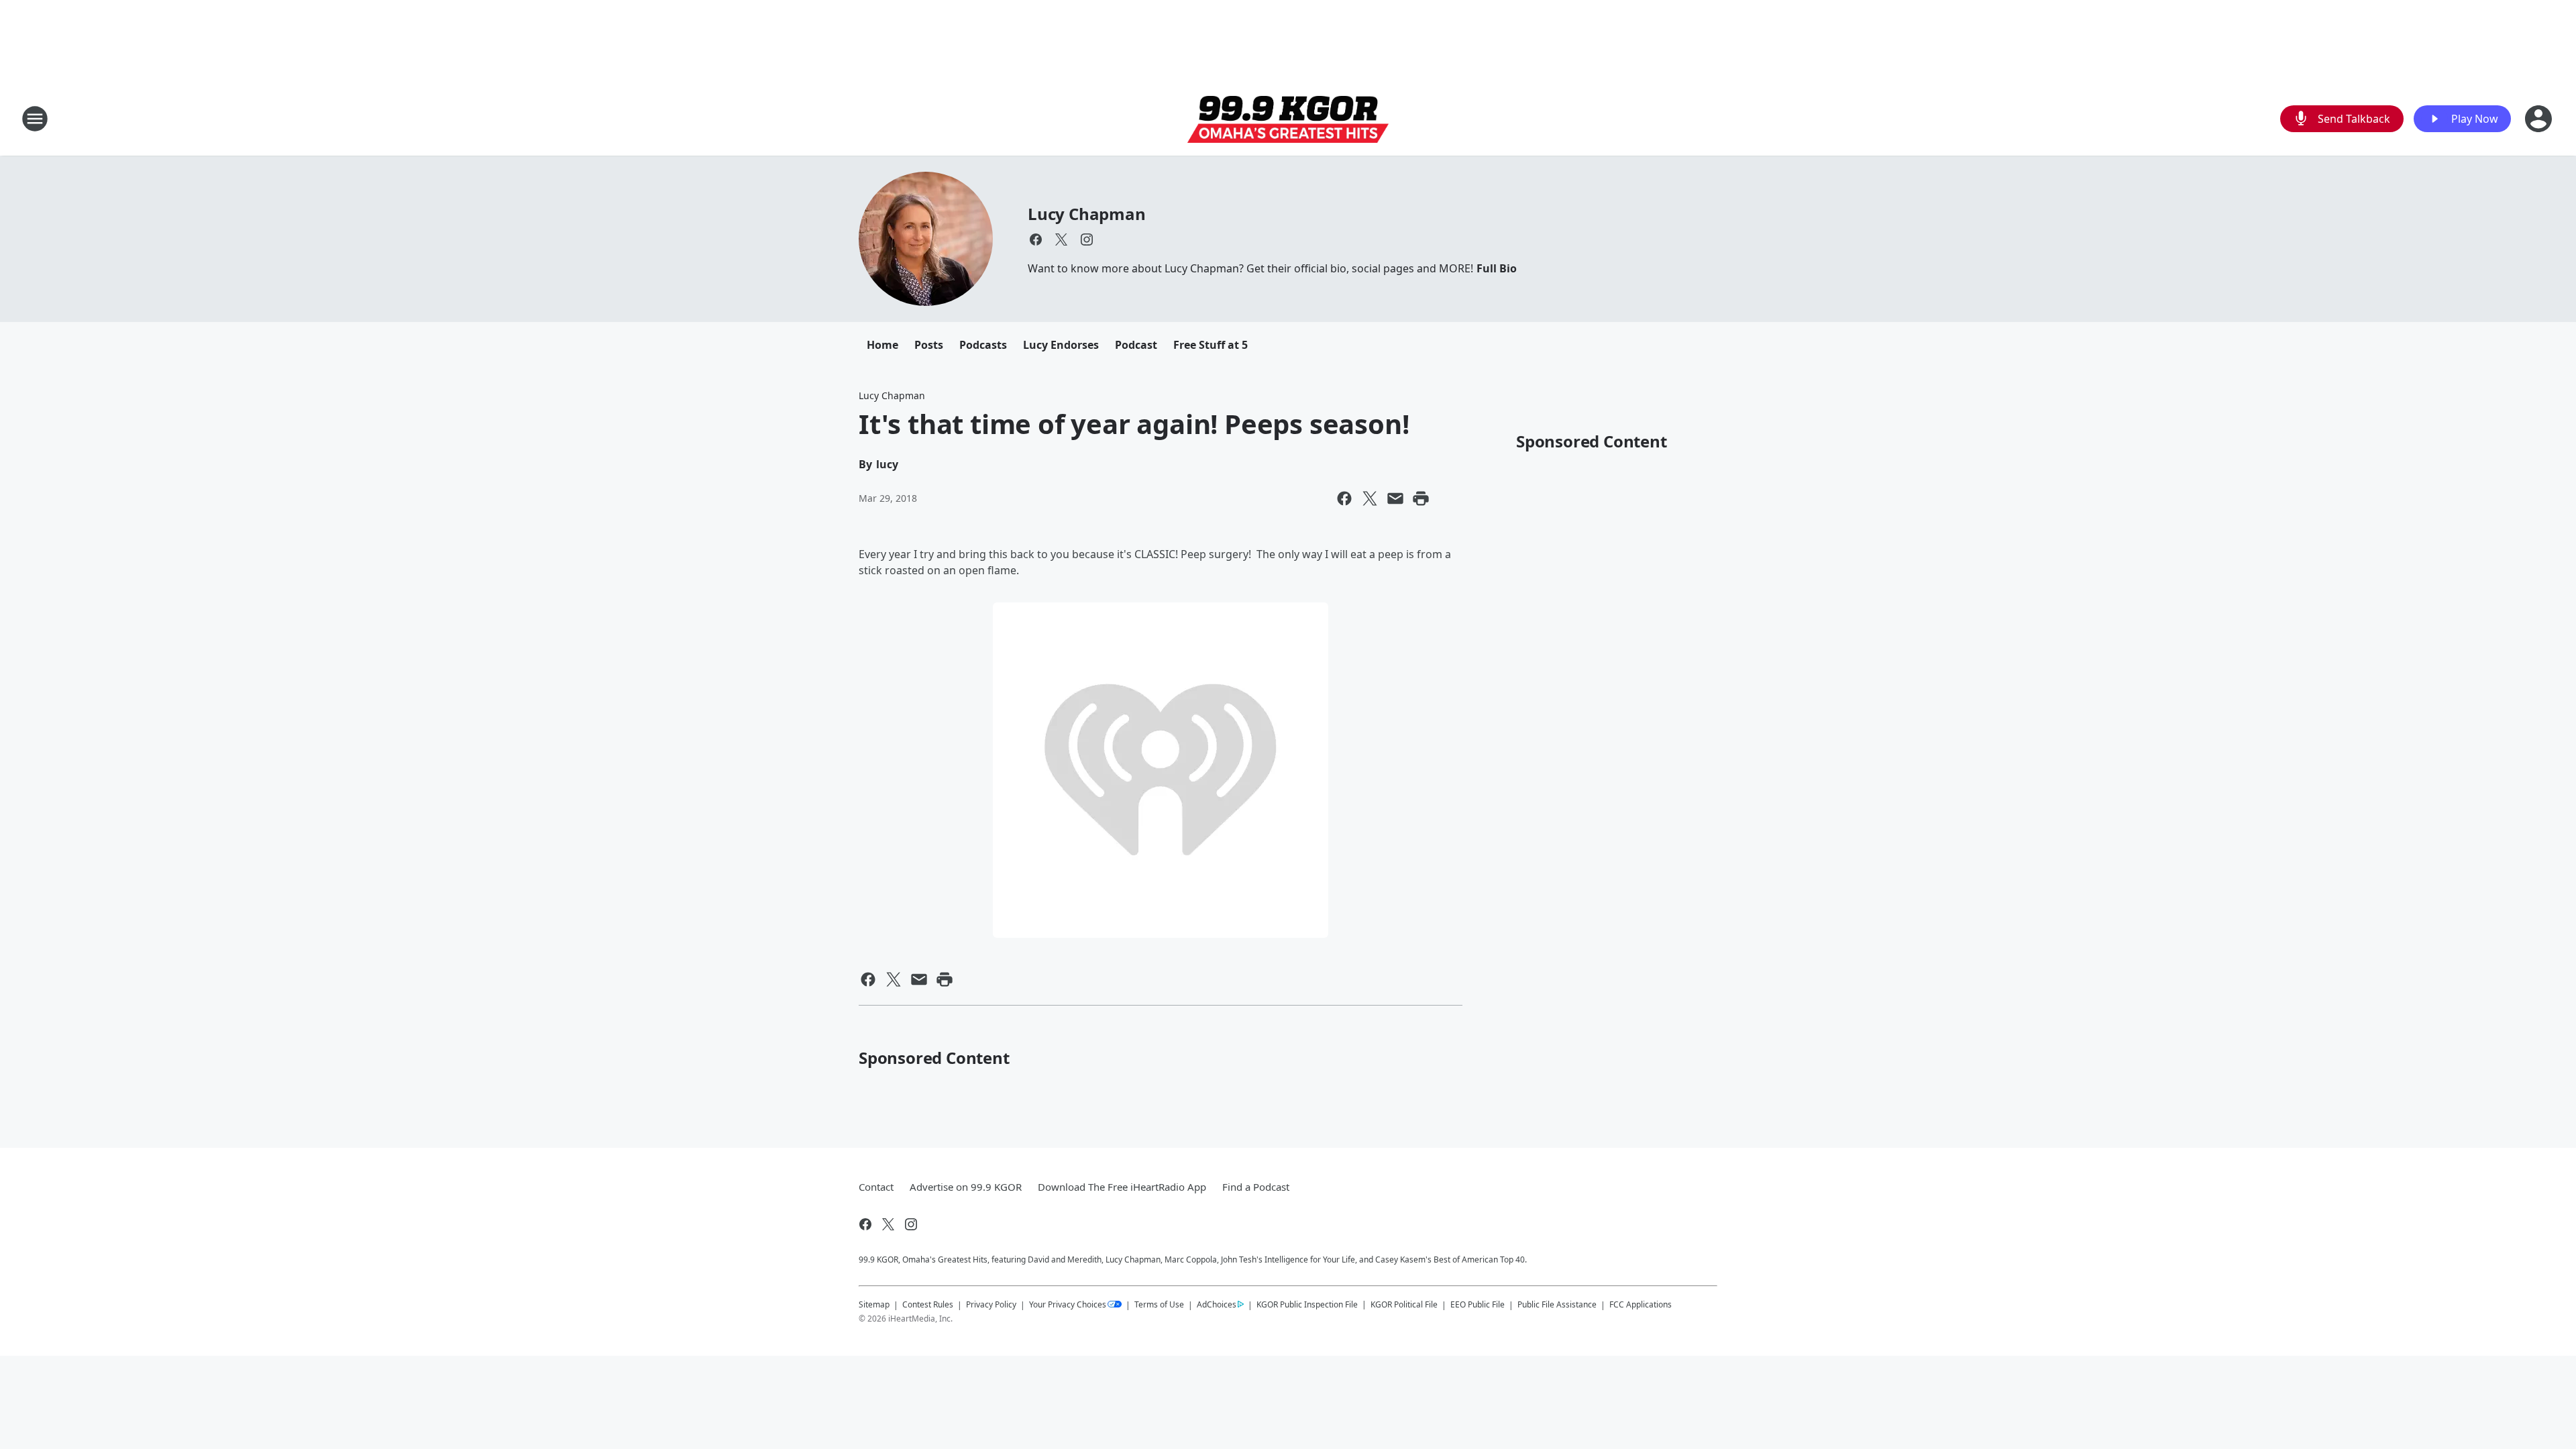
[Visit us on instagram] (1087, 239)
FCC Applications (1641, 1304)
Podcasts (983, 345)
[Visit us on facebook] (1036, 239)
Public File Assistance (1557, 1304)
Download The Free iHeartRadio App (1122, 1187)
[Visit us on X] (1061, 239)
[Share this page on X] (1370, 498)
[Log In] (2540, 119)
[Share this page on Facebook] (1344, 498)
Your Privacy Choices (1068, 1304)
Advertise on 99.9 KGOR (966, 1187)
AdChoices (1217, 1304)
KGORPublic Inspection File (1307, 1304)
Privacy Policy (991, 1304)
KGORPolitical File (1404, 1304)
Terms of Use (1159, 1304)
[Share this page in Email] (1395, 498)
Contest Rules (928, 1304)
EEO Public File (1478, 1304)
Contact (876, 1187)
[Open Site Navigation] (35, 119)
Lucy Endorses (1061, 345)
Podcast (1136, 345)
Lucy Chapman (1087, 214)
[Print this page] (1421, 498)
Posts (929, 345)
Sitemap (874, 1304)
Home (882, 345)
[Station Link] (1288, 119)
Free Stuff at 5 (1211, 345)
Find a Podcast (1256, 1187)
